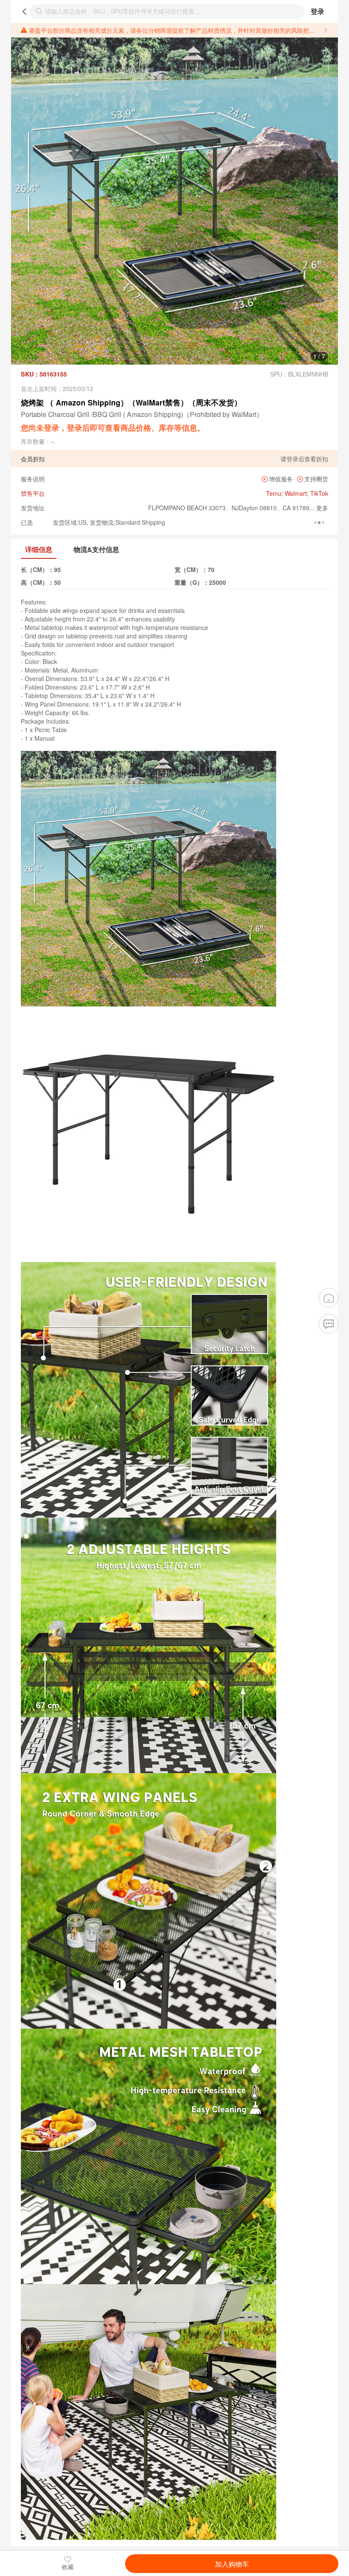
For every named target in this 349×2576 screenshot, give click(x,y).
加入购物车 (232, 2564)
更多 (321, 508)
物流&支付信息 (96, 549)
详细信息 (39, 549)
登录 (318, 11)
